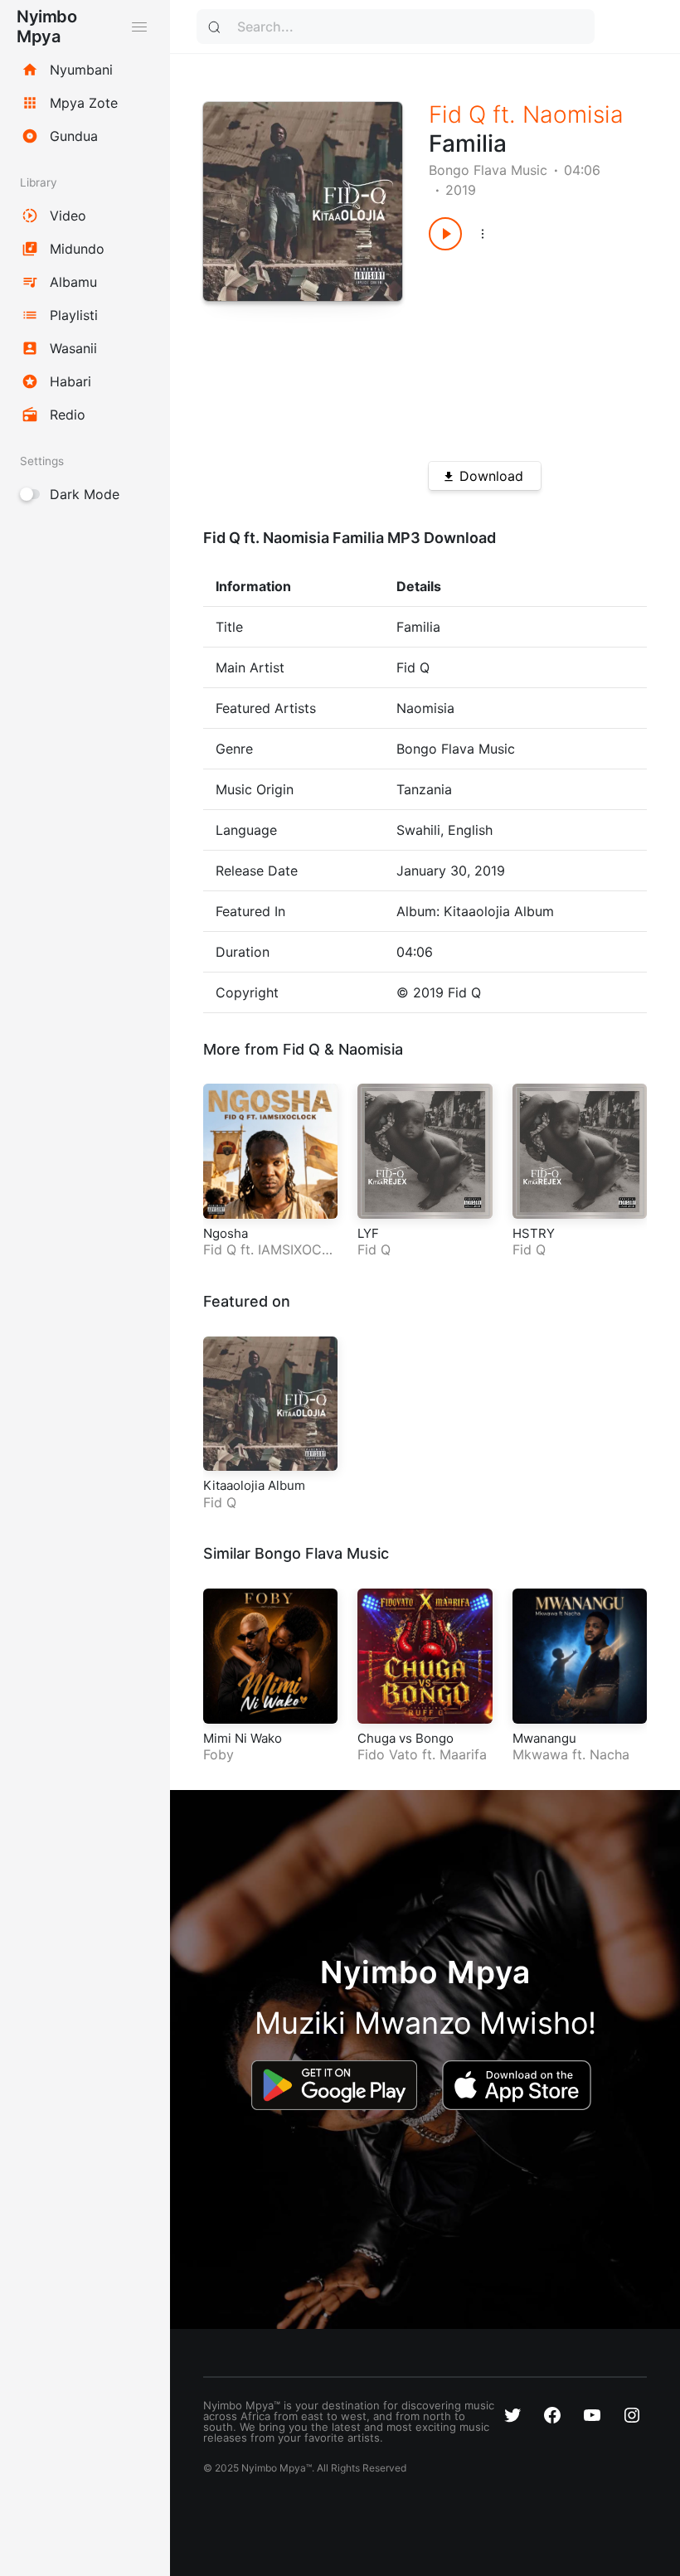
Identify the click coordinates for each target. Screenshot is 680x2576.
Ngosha (226, 1233)
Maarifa (463, 1754)
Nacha (610, 1754)
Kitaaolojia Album (254, 1485)
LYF (368, 1233)
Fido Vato (388, 1754)
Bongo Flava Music (488, 170)
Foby (219, 1754)
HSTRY (534, 1233)
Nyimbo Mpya (46, 27)
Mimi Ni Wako (243, 1738)
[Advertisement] (527, 350)
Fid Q (457, 114)
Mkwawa (540, 1754)
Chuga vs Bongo (406, 1738)
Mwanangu (544, 1738)
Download (491, 476)
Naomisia (573, 114)
